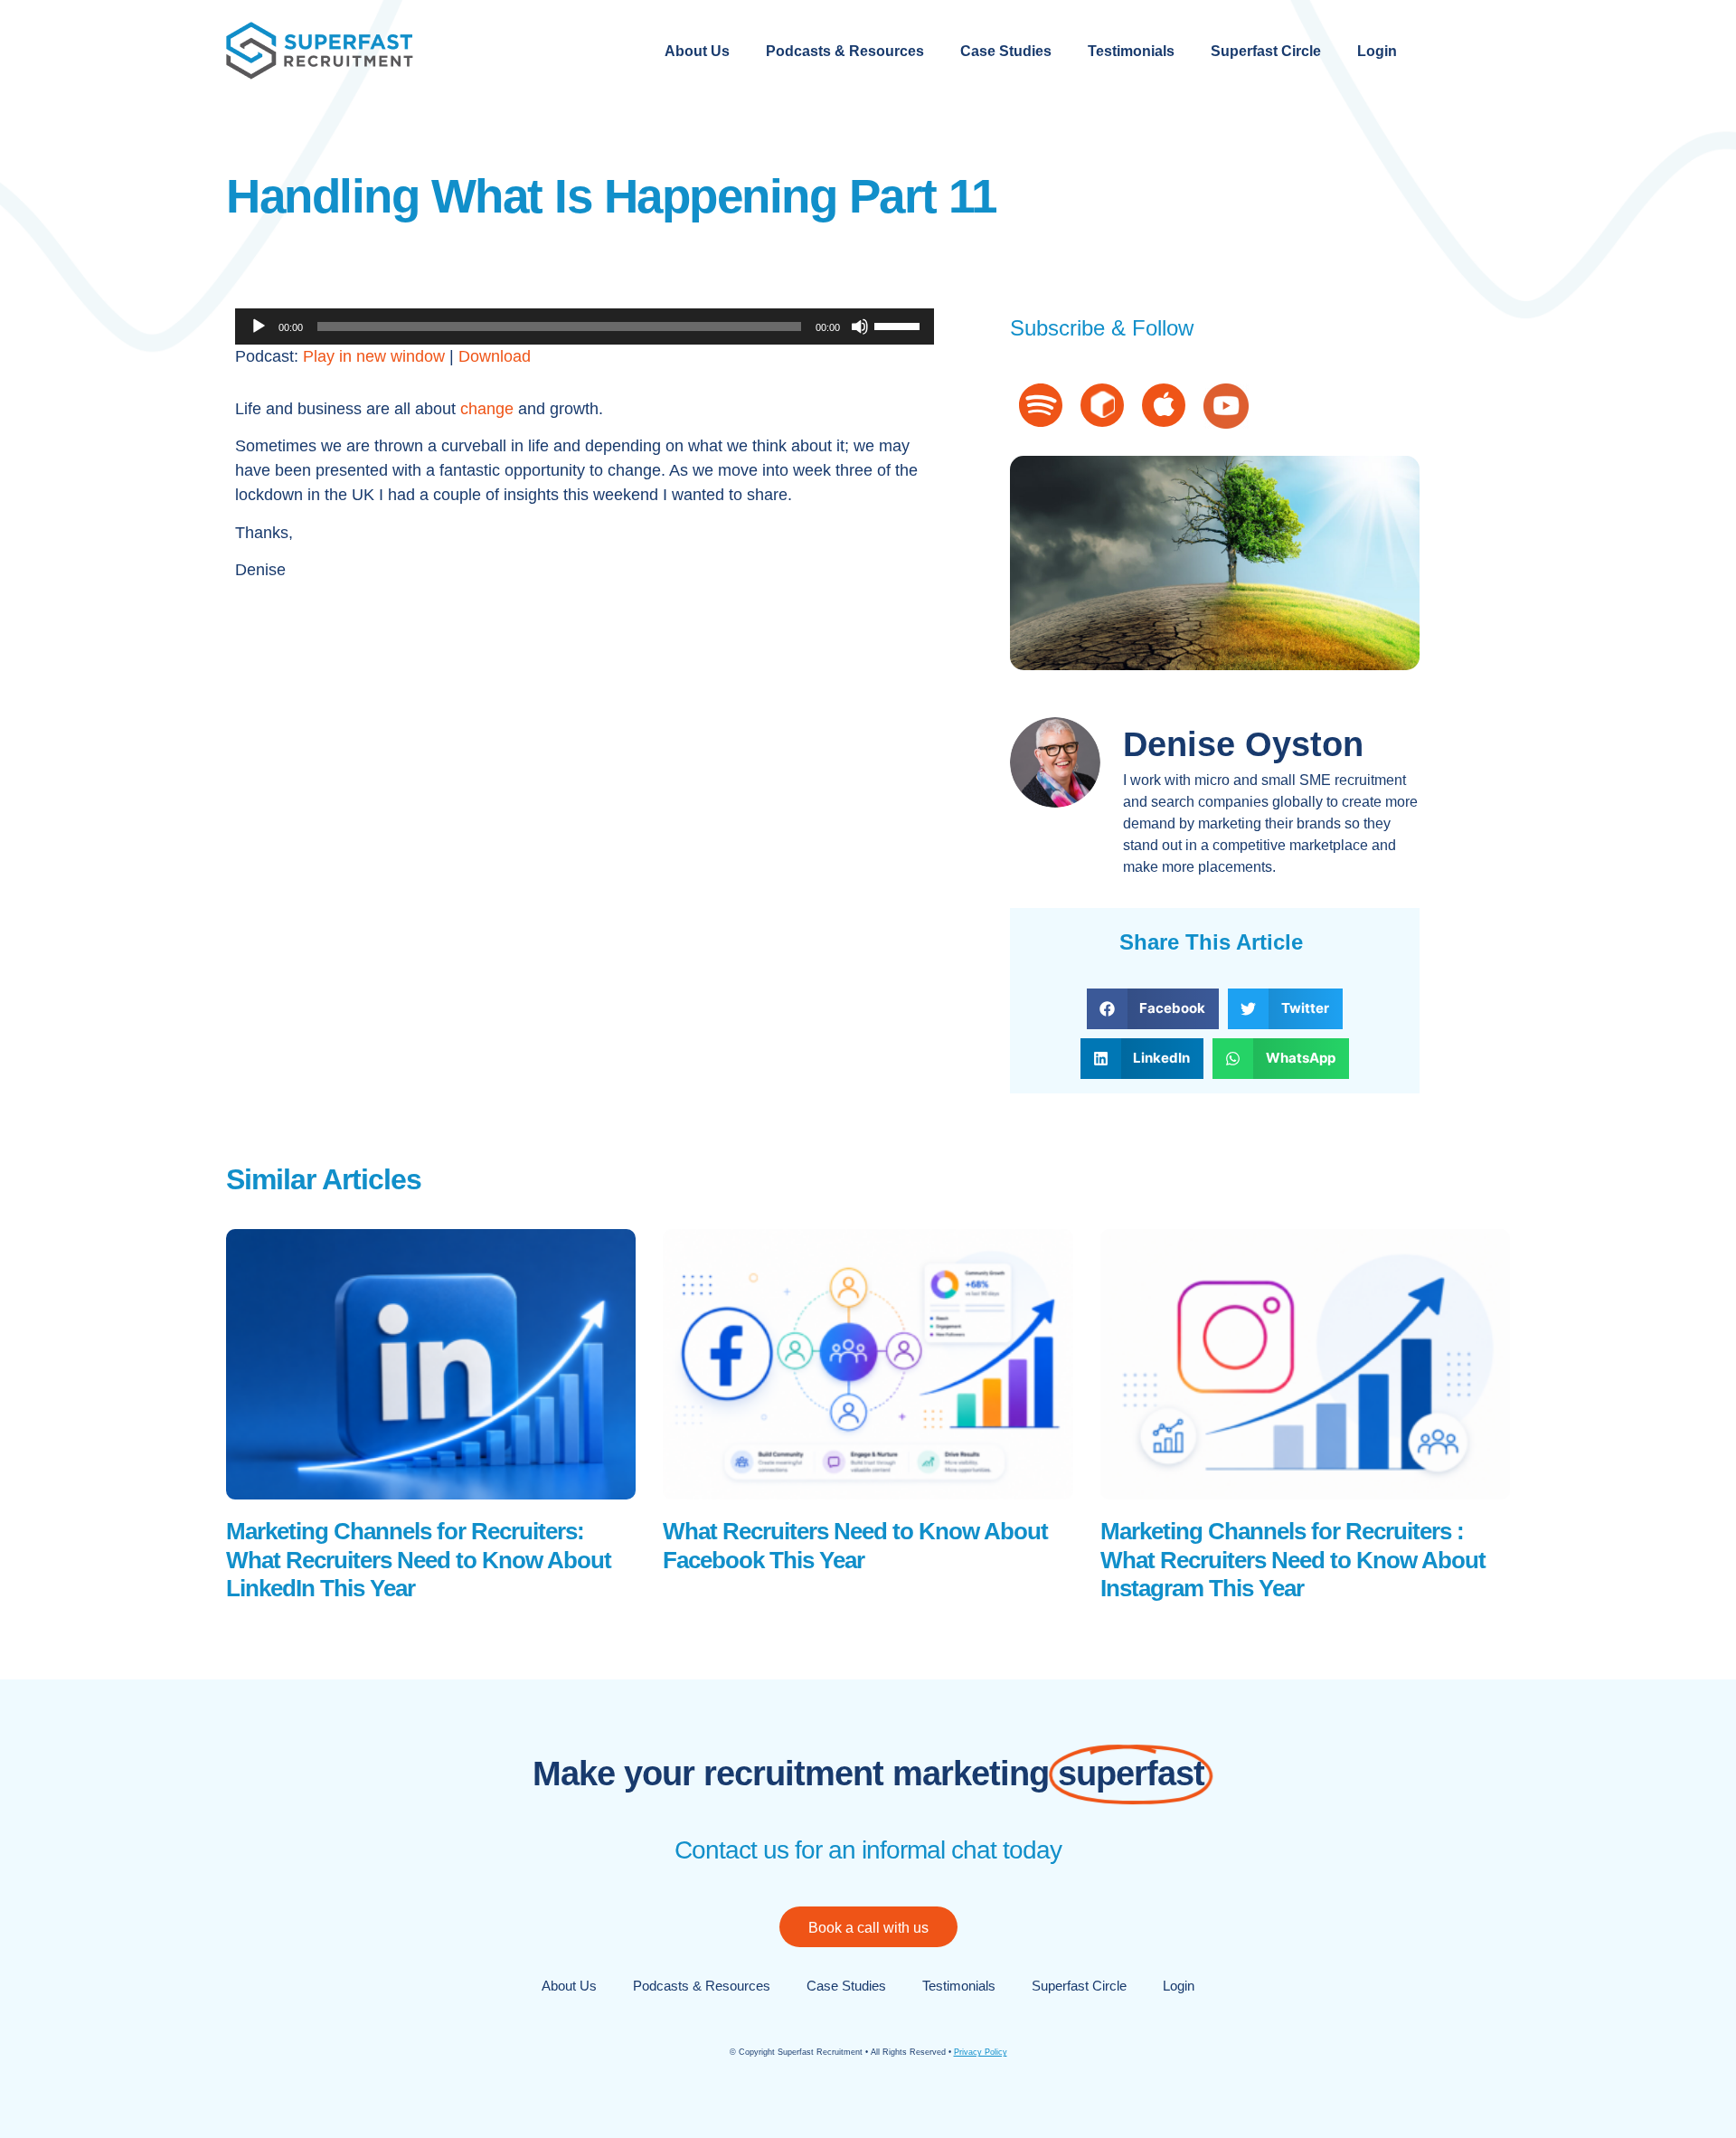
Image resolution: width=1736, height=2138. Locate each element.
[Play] (259, 326)
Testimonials (1131, 51)
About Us (697, 51)
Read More (262, 1625)
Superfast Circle (1266, 51)
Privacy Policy (981, 2052)
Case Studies (1006, 51)
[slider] (900, 325)
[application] (585, 326)
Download (495, 356)
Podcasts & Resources (845, 51)
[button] (1153, 1009)
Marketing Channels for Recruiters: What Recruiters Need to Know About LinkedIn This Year (419, 1559)
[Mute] (860, 326)
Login (1377, 51)
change (487, 409)
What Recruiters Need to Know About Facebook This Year (855, 1545)
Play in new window (374, 356)
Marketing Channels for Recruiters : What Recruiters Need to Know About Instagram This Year (1293, 1559)
